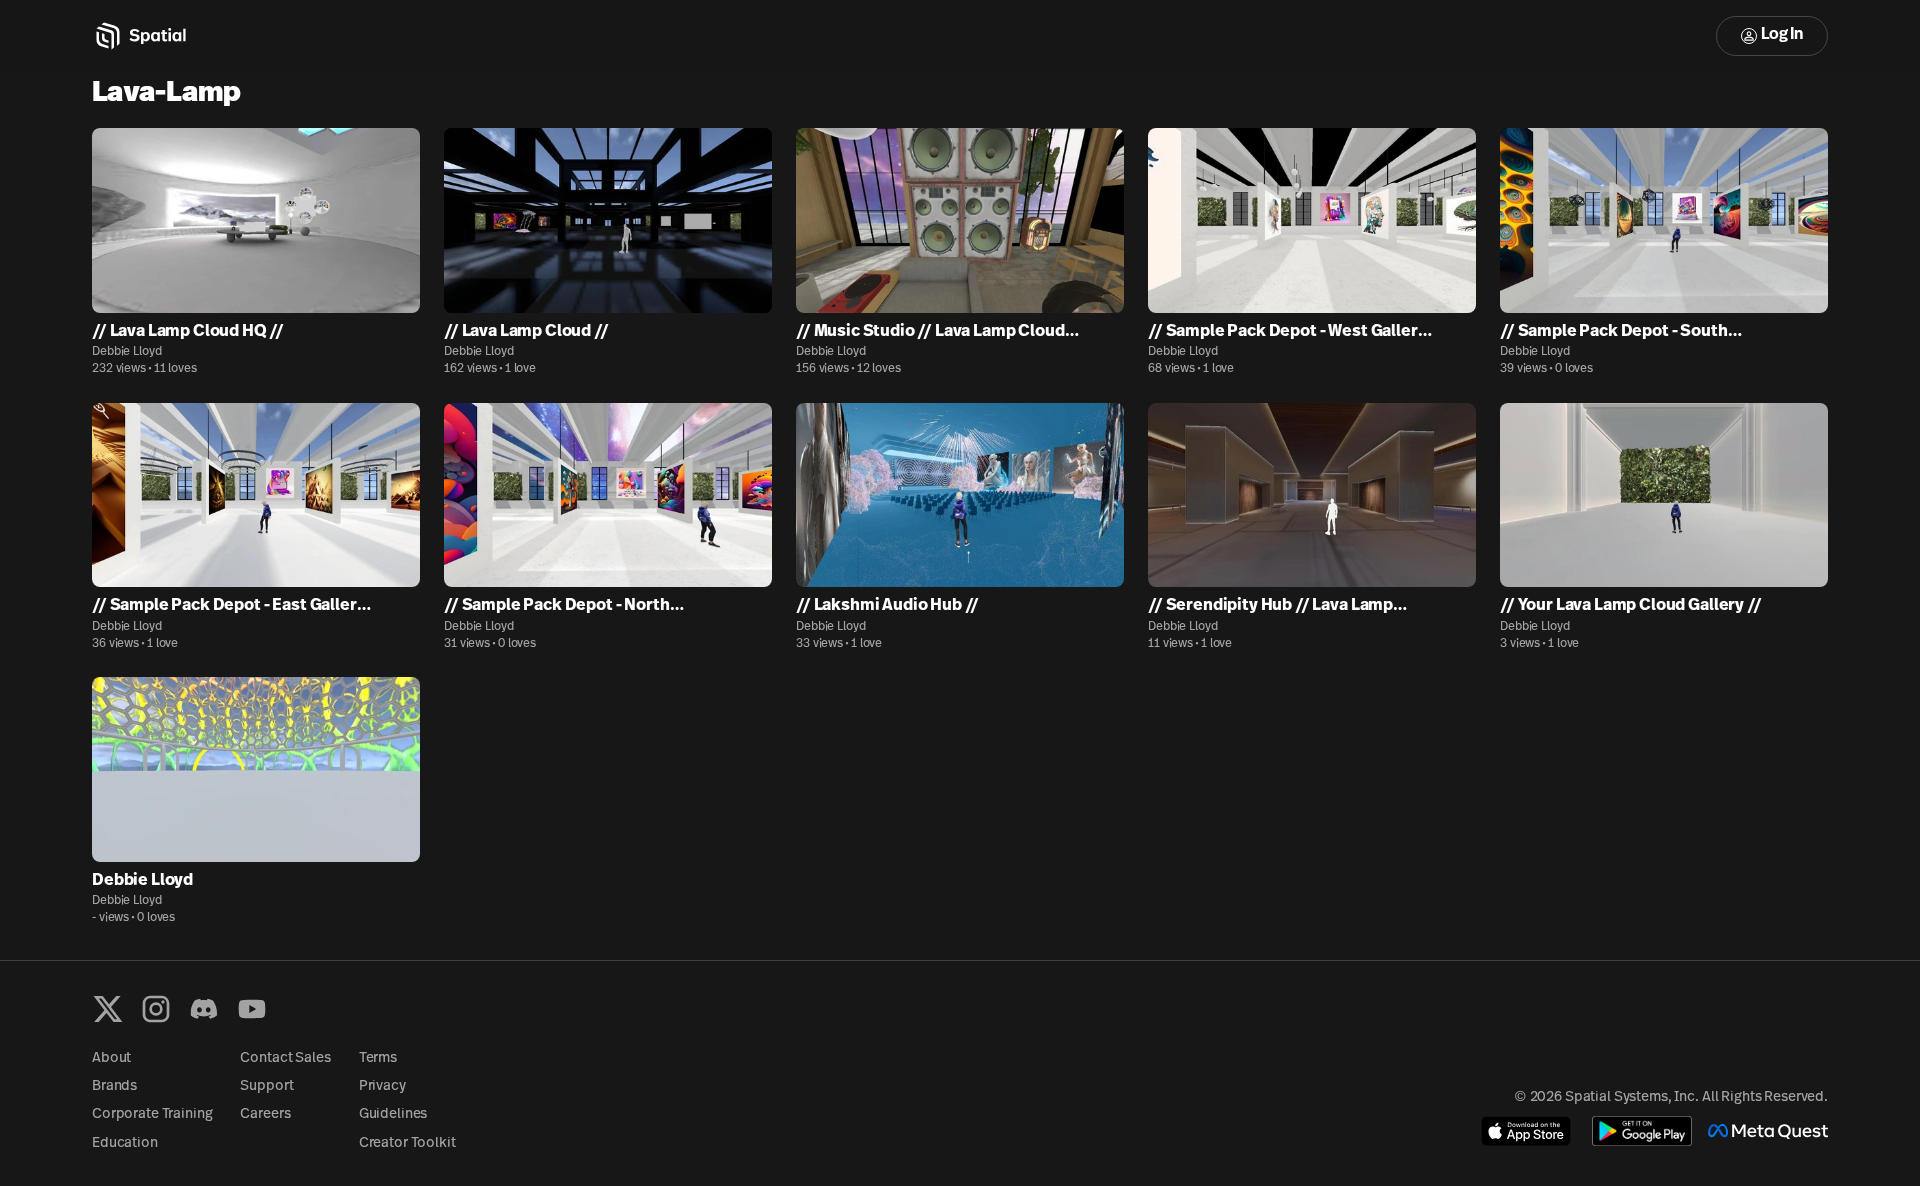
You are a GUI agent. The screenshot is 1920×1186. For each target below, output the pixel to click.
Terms (378, 1058)
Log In (1782, 35)
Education (125, 1143)
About (111, 1058)
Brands (114, 1086)
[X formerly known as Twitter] (108, 1009)
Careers (265, 1114)
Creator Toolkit (407, 1143)
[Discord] (204, 1009)
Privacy (382, 1086)
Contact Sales (285, 1058)
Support (266, 1086)
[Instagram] (156, 1009)
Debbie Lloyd (127, 352)
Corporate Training (152, 1114)
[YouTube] (252, 1009)
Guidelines (393, 1114)
